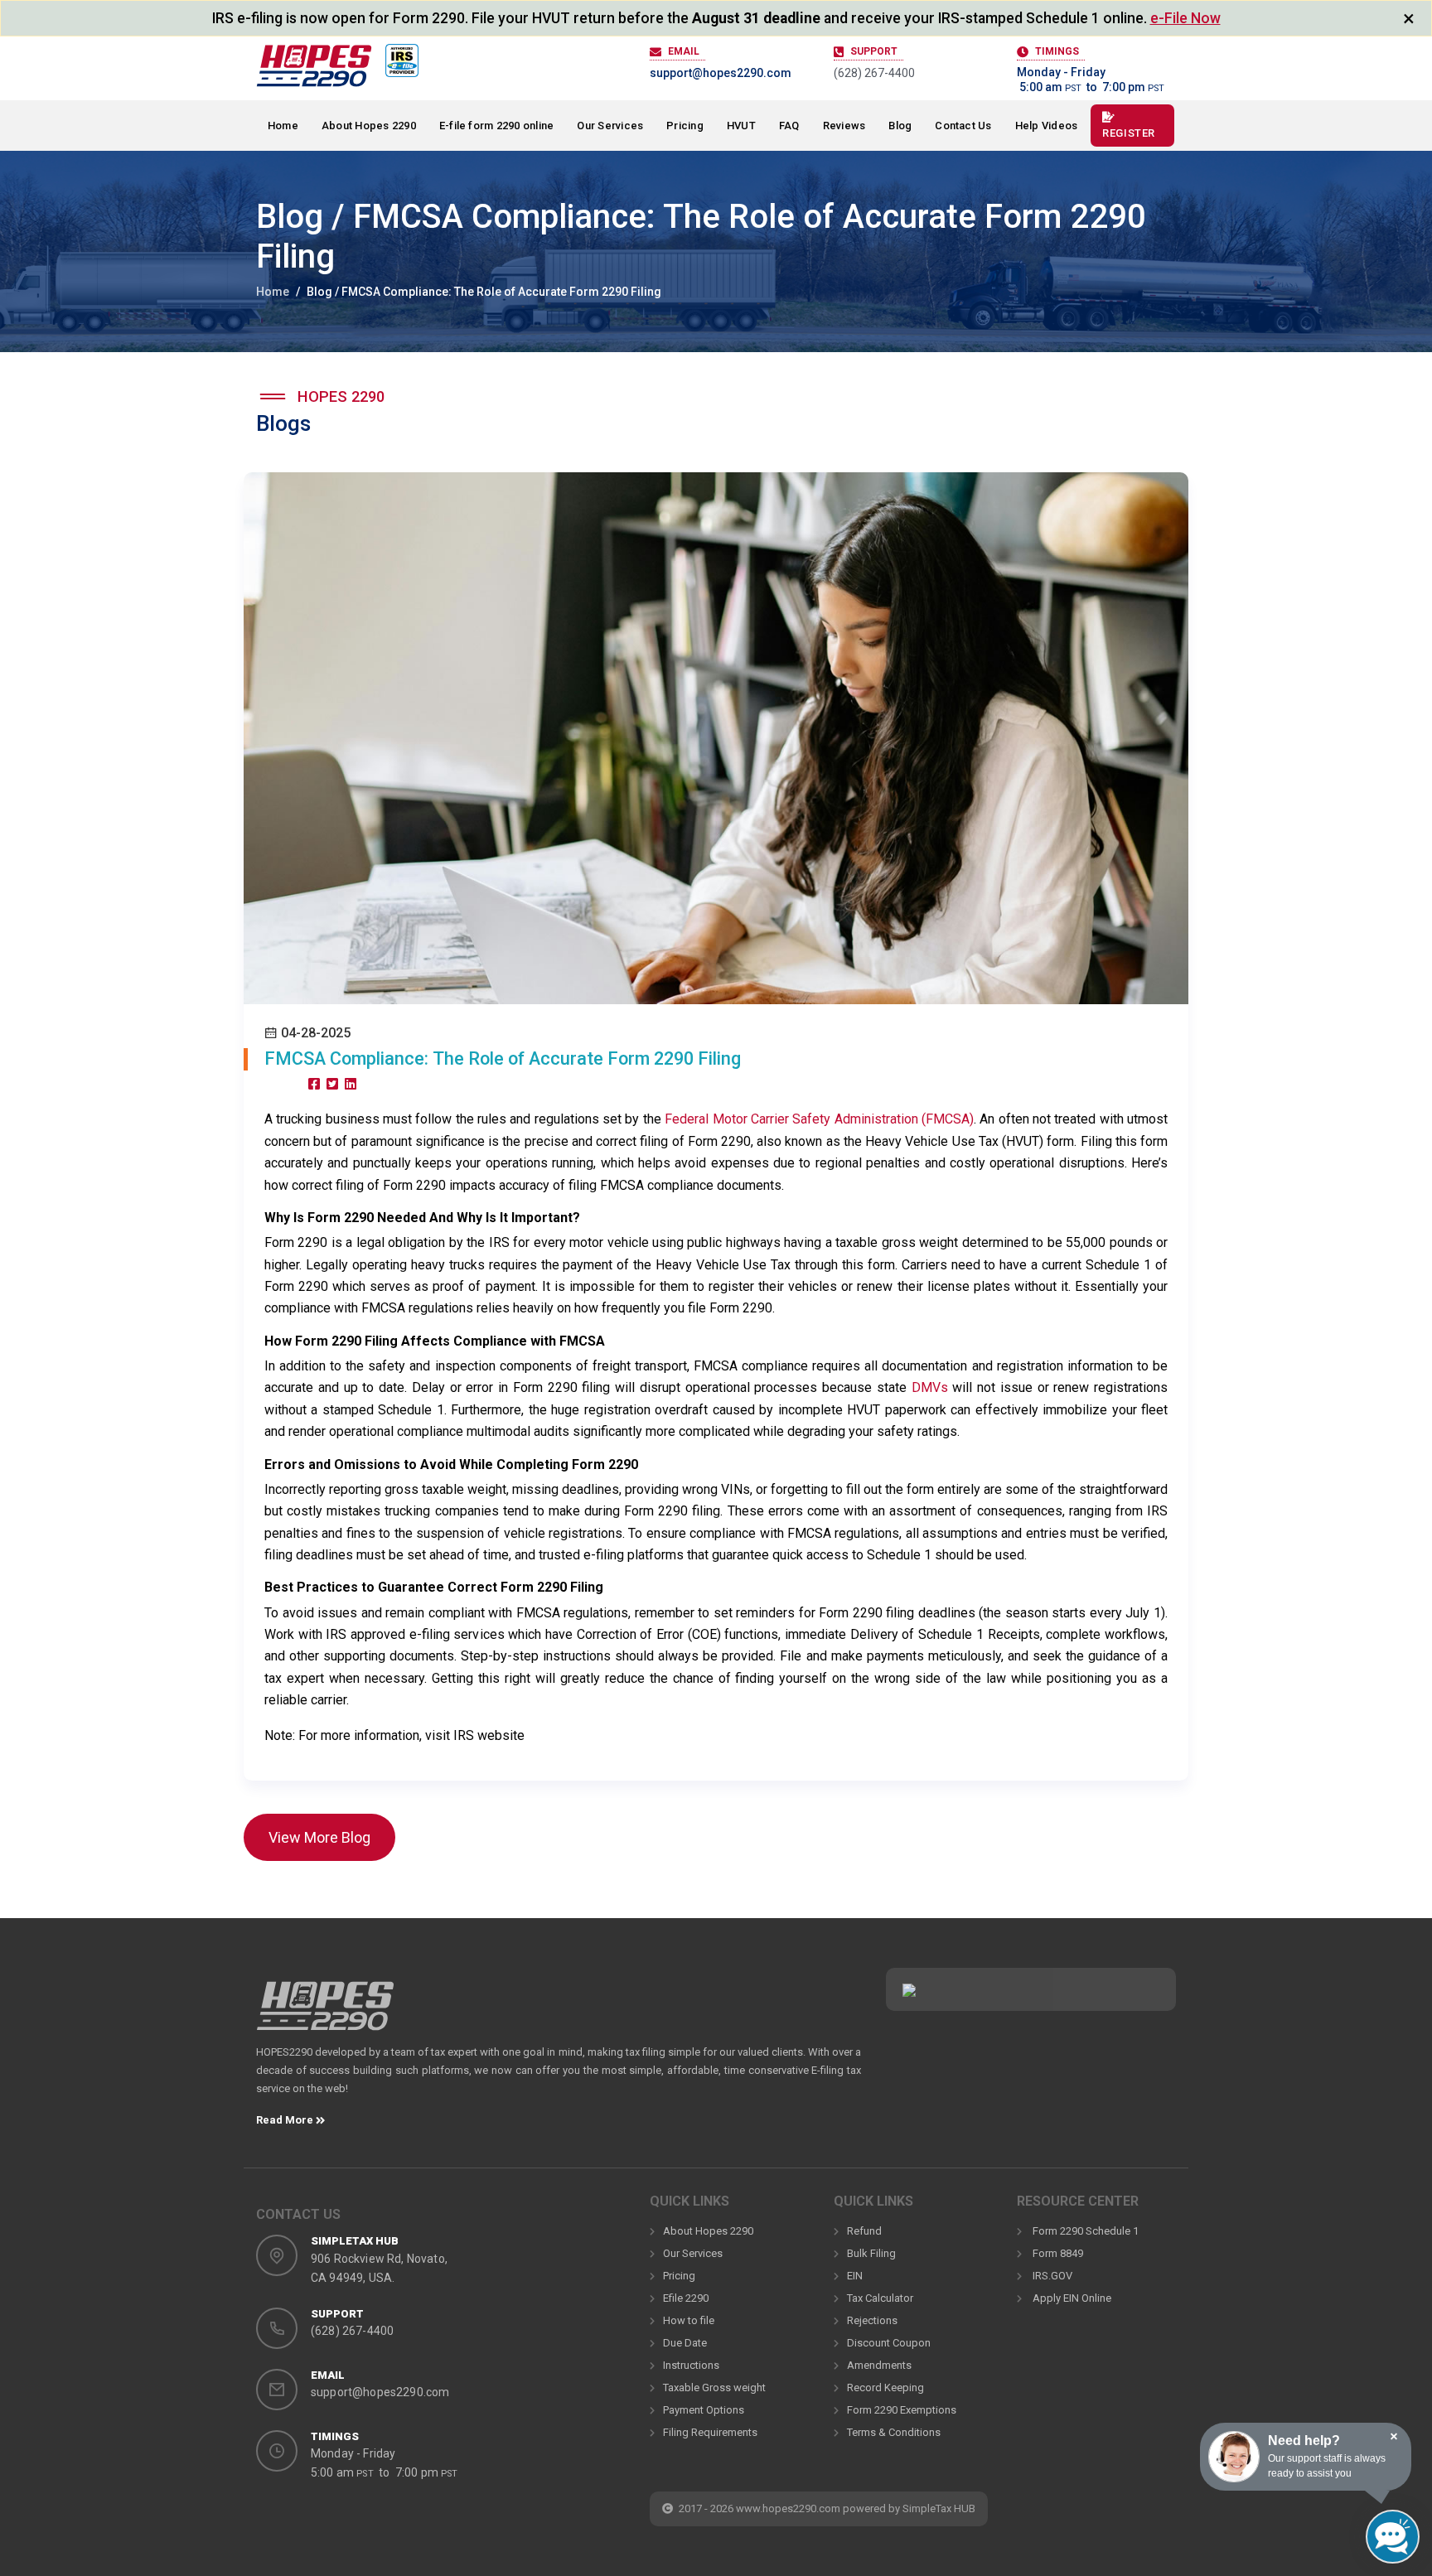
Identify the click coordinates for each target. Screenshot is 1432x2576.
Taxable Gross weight (714, 2388)
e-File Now (1185, 18)
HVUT (741, 126)
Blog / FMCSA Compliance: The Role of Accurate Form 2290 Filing (484, 292)
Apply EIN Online (1071, 2298)
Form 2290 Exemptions (902, 2410)
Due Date (685, 2343)
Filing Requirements (710, 2432)
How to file (689, 2320)
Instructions (691, 2365)
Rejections (872, 2320)
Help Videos (1047, 126)
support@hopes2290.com (721, 73)
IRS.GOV (1051, 2276)
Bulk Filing (871, 2253)
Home (283, 126)
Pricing (685, 126)
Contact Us (963, 126)
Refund (864, 2231)
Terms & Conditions (894, 2432)
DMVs (932, 1387)
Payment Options (704, 2410)
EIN (855, 2276)
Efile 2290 (686, 2298)
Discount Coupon (889, 2343)
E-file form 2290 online (497, 126)
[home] (325, 2011)
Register (1128, 133)
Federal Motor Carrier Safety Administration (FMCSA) (819, 1119)
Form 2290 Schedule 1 (1084, 2231)
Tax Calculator (880, 2298)
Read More (286, 2120)
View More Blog (319, 1837)
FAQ (789, 126)
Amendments (879, 2365)
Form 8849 (1057, 2253)
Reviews (844, 126)
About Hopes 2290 (369, 126)
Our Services (610, 126)
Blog (900, 126)
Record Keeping (885, 2388)
